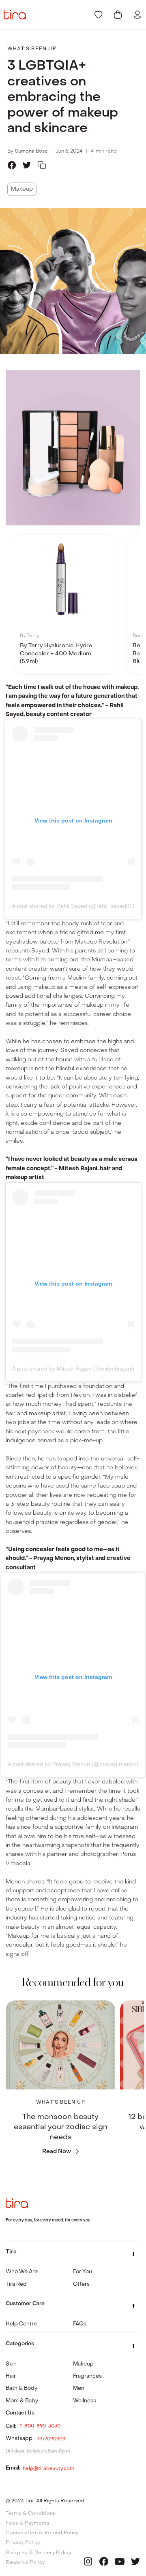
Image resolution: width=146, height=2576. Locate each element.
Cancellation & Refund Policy (42, 2533)
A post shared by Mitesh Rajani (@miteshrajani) (73, 1369)
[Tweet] (27, 165)
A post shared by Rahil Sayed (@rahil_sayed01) (73, 906)
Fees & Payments (28, 2523)
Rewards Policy (25, 2562)
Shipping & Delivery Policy (38, 2553)
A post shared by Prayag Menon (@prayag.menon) (73, 1764)
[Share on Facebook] (12, 165)
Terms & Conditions (31, 2513)
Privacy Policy (23, 2542)
